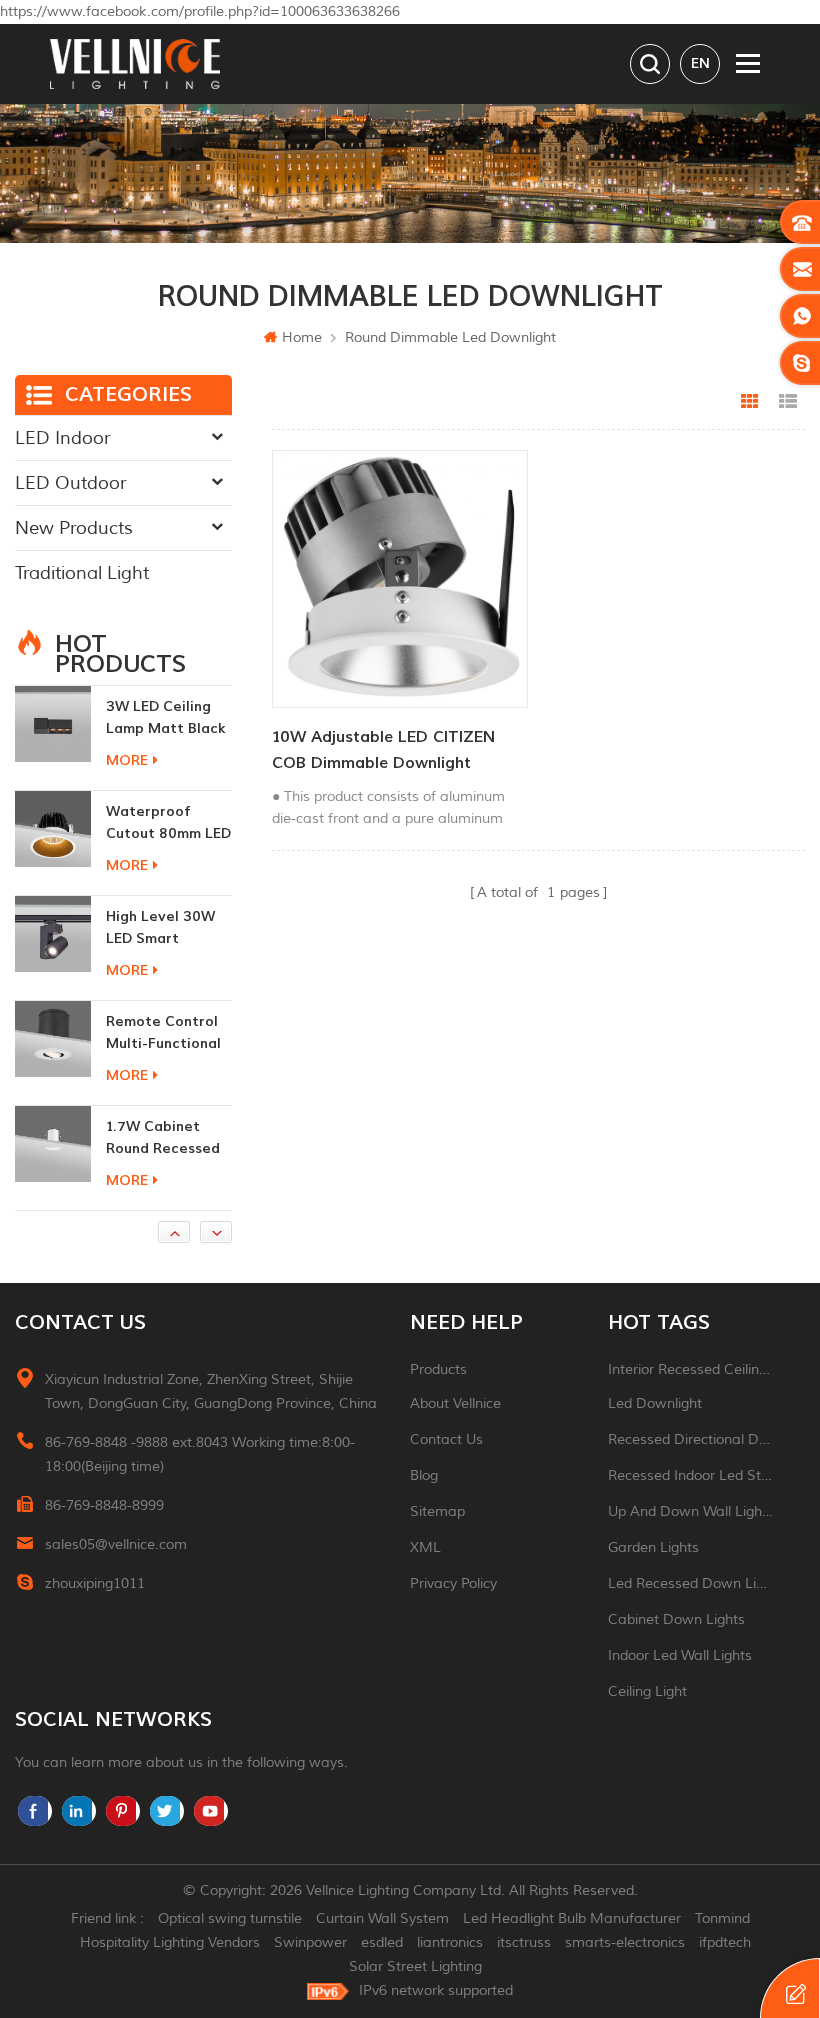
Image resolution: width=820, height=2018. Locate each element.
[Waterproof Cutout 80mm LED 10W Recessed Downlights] (53, 755)
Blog (424, 1475)
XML (425, 1547)
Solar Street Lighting (415, 1966)
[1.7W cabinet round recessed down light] (53, 1070)
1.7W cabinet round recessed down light (163, 1064)
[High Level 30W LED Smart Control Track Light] (53, 860)
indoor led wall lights (680, 1655)
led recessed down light (691, 1583)
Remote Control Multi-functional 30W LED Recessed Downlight (163, 959)
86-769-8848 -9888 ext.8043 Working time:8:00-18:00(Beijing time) (200, 1454)
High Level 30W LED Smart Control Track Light (160, 854)
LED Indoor (62, 438)
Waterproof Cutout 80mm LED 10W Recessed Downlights (168, 749)
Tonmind (722, 1918)
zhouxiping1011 (95, 1583)
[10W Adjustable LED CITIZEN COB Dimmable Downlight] (400, 578)
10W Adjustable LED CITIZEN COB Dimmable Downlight (383, 750)
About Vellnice (455, 1403)
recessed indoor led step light (691, 1475)
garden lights (653, 1547)
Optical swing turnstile (230, 1918)
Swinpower (310, 1942)
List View (788, 402)
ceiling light (647, 1691)
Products (438, 1369)
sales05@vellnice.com (116, 1544)
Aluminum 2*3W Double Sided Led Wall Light (167, 1169)
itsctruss (524, 1942)
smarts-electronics (625, 1942)
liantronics (450, 1942)
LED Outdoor (70, 483)
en (700, 63)
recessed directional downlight (691, 1439)
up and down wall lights (691, 1511)
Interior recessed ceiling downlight (691, 1369)
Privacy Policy (453, 1583)
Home (302, 337)
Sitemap (437, 1511)
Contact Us (446, 1439)
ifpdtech (725, 1942)
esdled (382, 1942)
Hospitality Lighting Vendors (170, 1942)
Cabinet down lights (676, 1619)
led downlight (655, 1403)
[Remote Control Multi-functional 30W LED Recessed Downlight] (53, 965)
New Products (74, 528)
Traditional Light (82, 573)
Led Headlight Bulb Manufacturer (572, 1918)
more (127, 686)
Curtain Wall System (382, 1918)
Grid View (750, 402)
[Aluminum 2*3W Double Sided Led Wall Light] (53, 1175)
